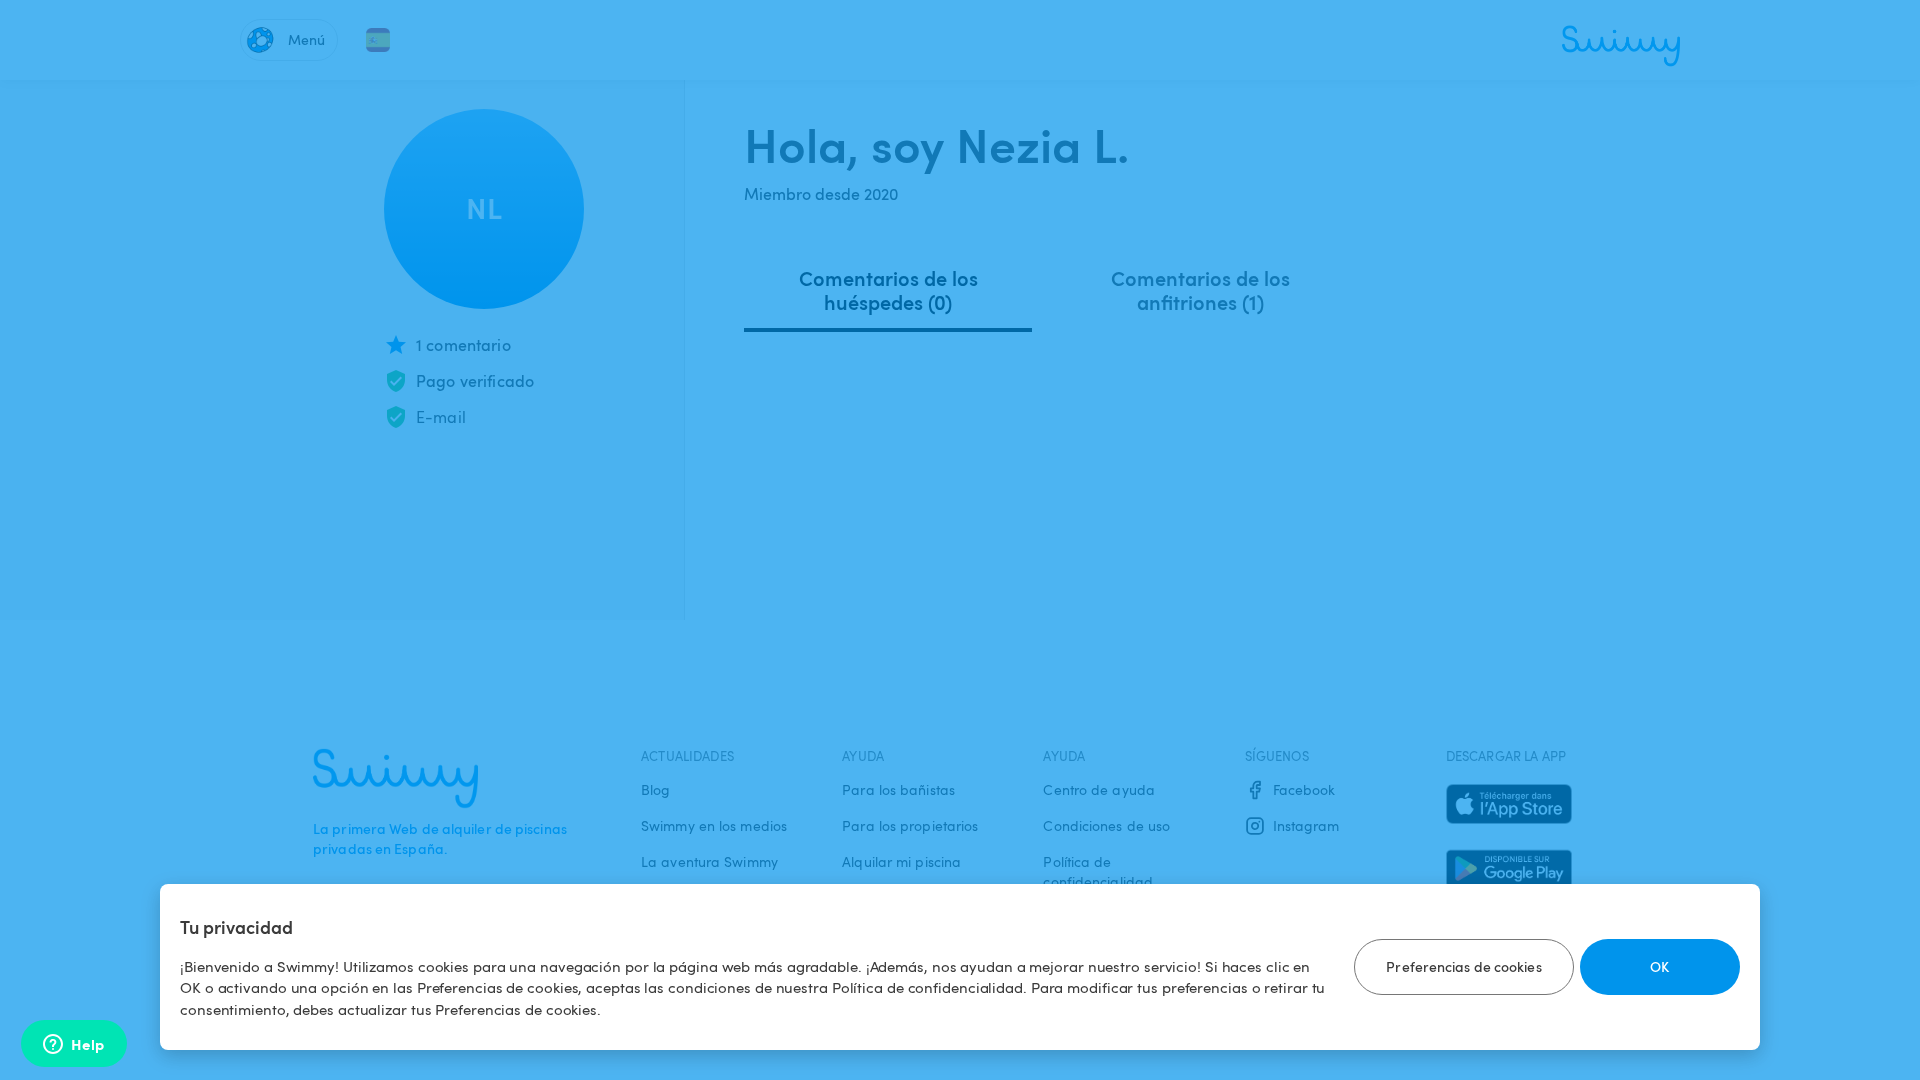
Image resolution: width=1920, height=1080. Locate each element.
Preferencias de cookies (1463, 966)
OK (1659, 966)
